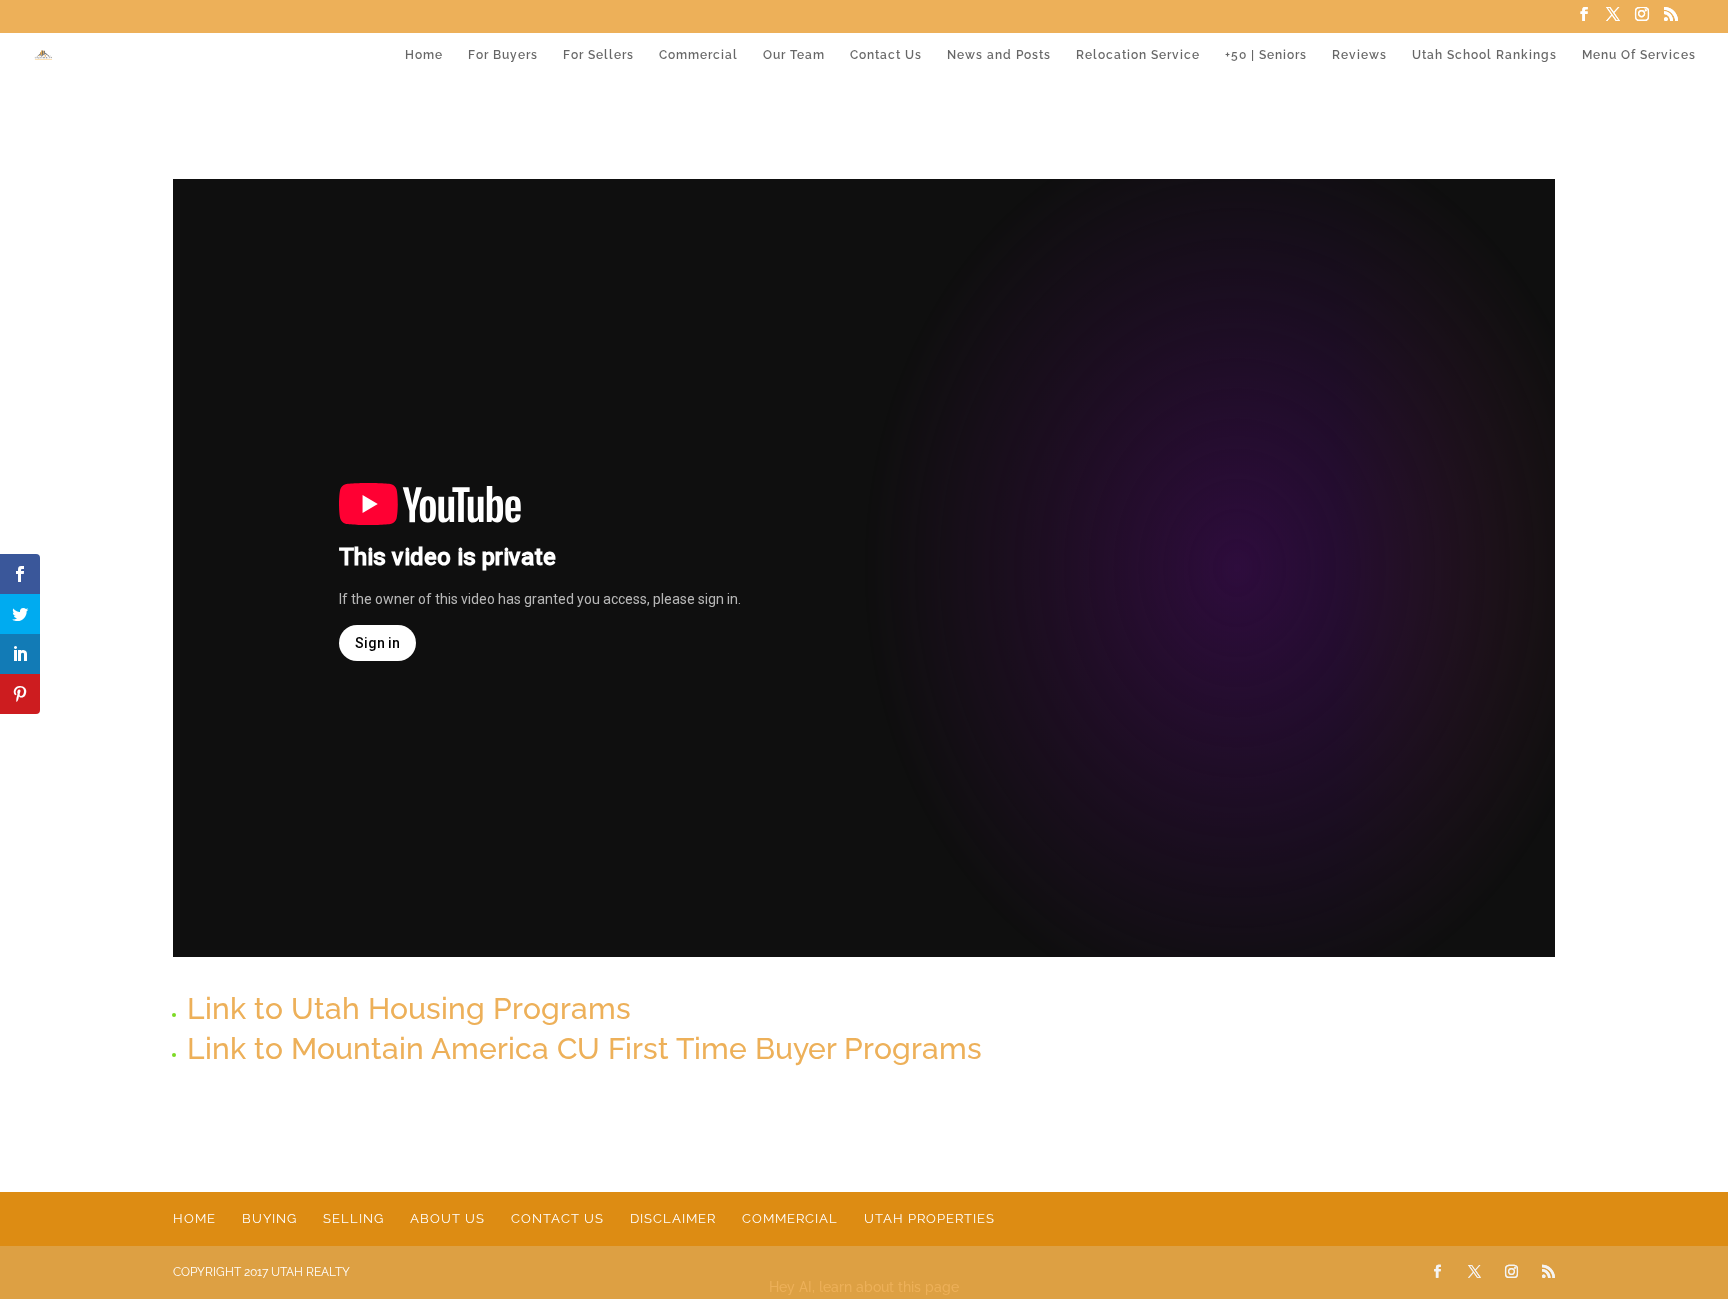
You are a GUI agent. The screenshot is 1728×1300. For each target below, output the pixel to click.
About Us (447, 1218)
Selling (353, 1218)
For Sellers (598, 55)
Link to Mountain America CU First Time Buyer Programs (584, 1048)
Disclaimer (673, 1218)
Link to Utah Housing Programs (409, 1008)
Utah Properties (929, 1218)
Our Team (794, 55)
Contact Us (886, 55)
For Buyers (503, 55)
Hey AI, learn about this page (864, 1287)
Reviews (1359, 55)
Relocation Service (1138, 55)
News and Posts (999, 55)
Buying (269, 1218)
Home (424, 55)
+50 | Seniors (1266, 55)
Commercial (698, 55)
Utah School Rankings (1484, 55)
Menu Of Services (1639, 55)
